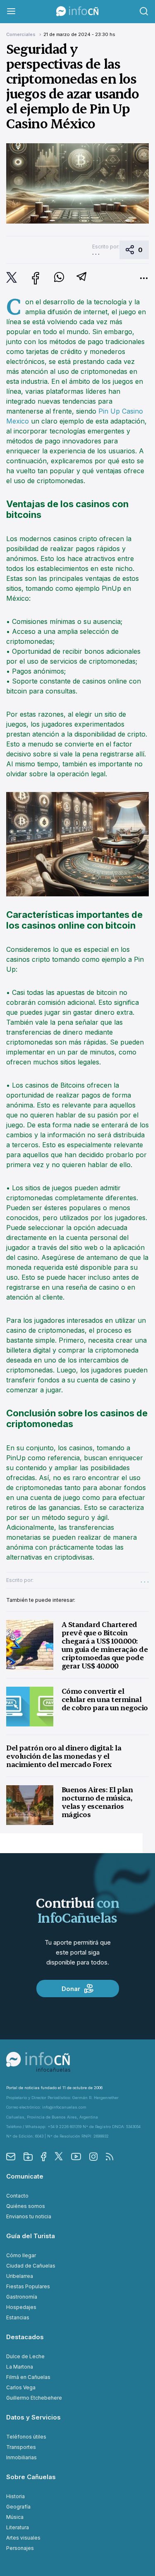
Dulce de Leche (25, 2356)
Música (15, 2517)
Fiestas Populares (28, 2286)
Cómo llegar (21, 2255)
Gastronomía (22, 2297)
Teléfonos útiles (26, 2437)
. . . (96, 253)
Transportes (21, 2447)
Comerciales (21, 34)
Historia (15, 2496)
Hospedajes (21, 2307)
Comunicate (25, 2176)
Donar (71, 1989)
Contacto (17, 2196)
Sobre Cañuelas (31, 2477)
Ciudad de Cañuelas (31, 2266)
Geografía (18, 2507)
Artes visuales (23, 2538)
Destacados (25, 2337)
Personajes (20, 2548)
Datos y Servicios (33, 2417)
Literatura (18, 2527)
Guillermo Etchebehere (34, 2398)
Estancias (18, 2317)
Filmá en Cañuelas (28, 2377)
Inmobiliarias (21, 2457)
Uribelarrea (20, 2276)
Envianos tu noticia (29, 2216)
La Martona (20, 2367)
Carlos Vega (21, 2387)
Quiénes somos (26, 2206)
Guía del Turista (31, 2236)
